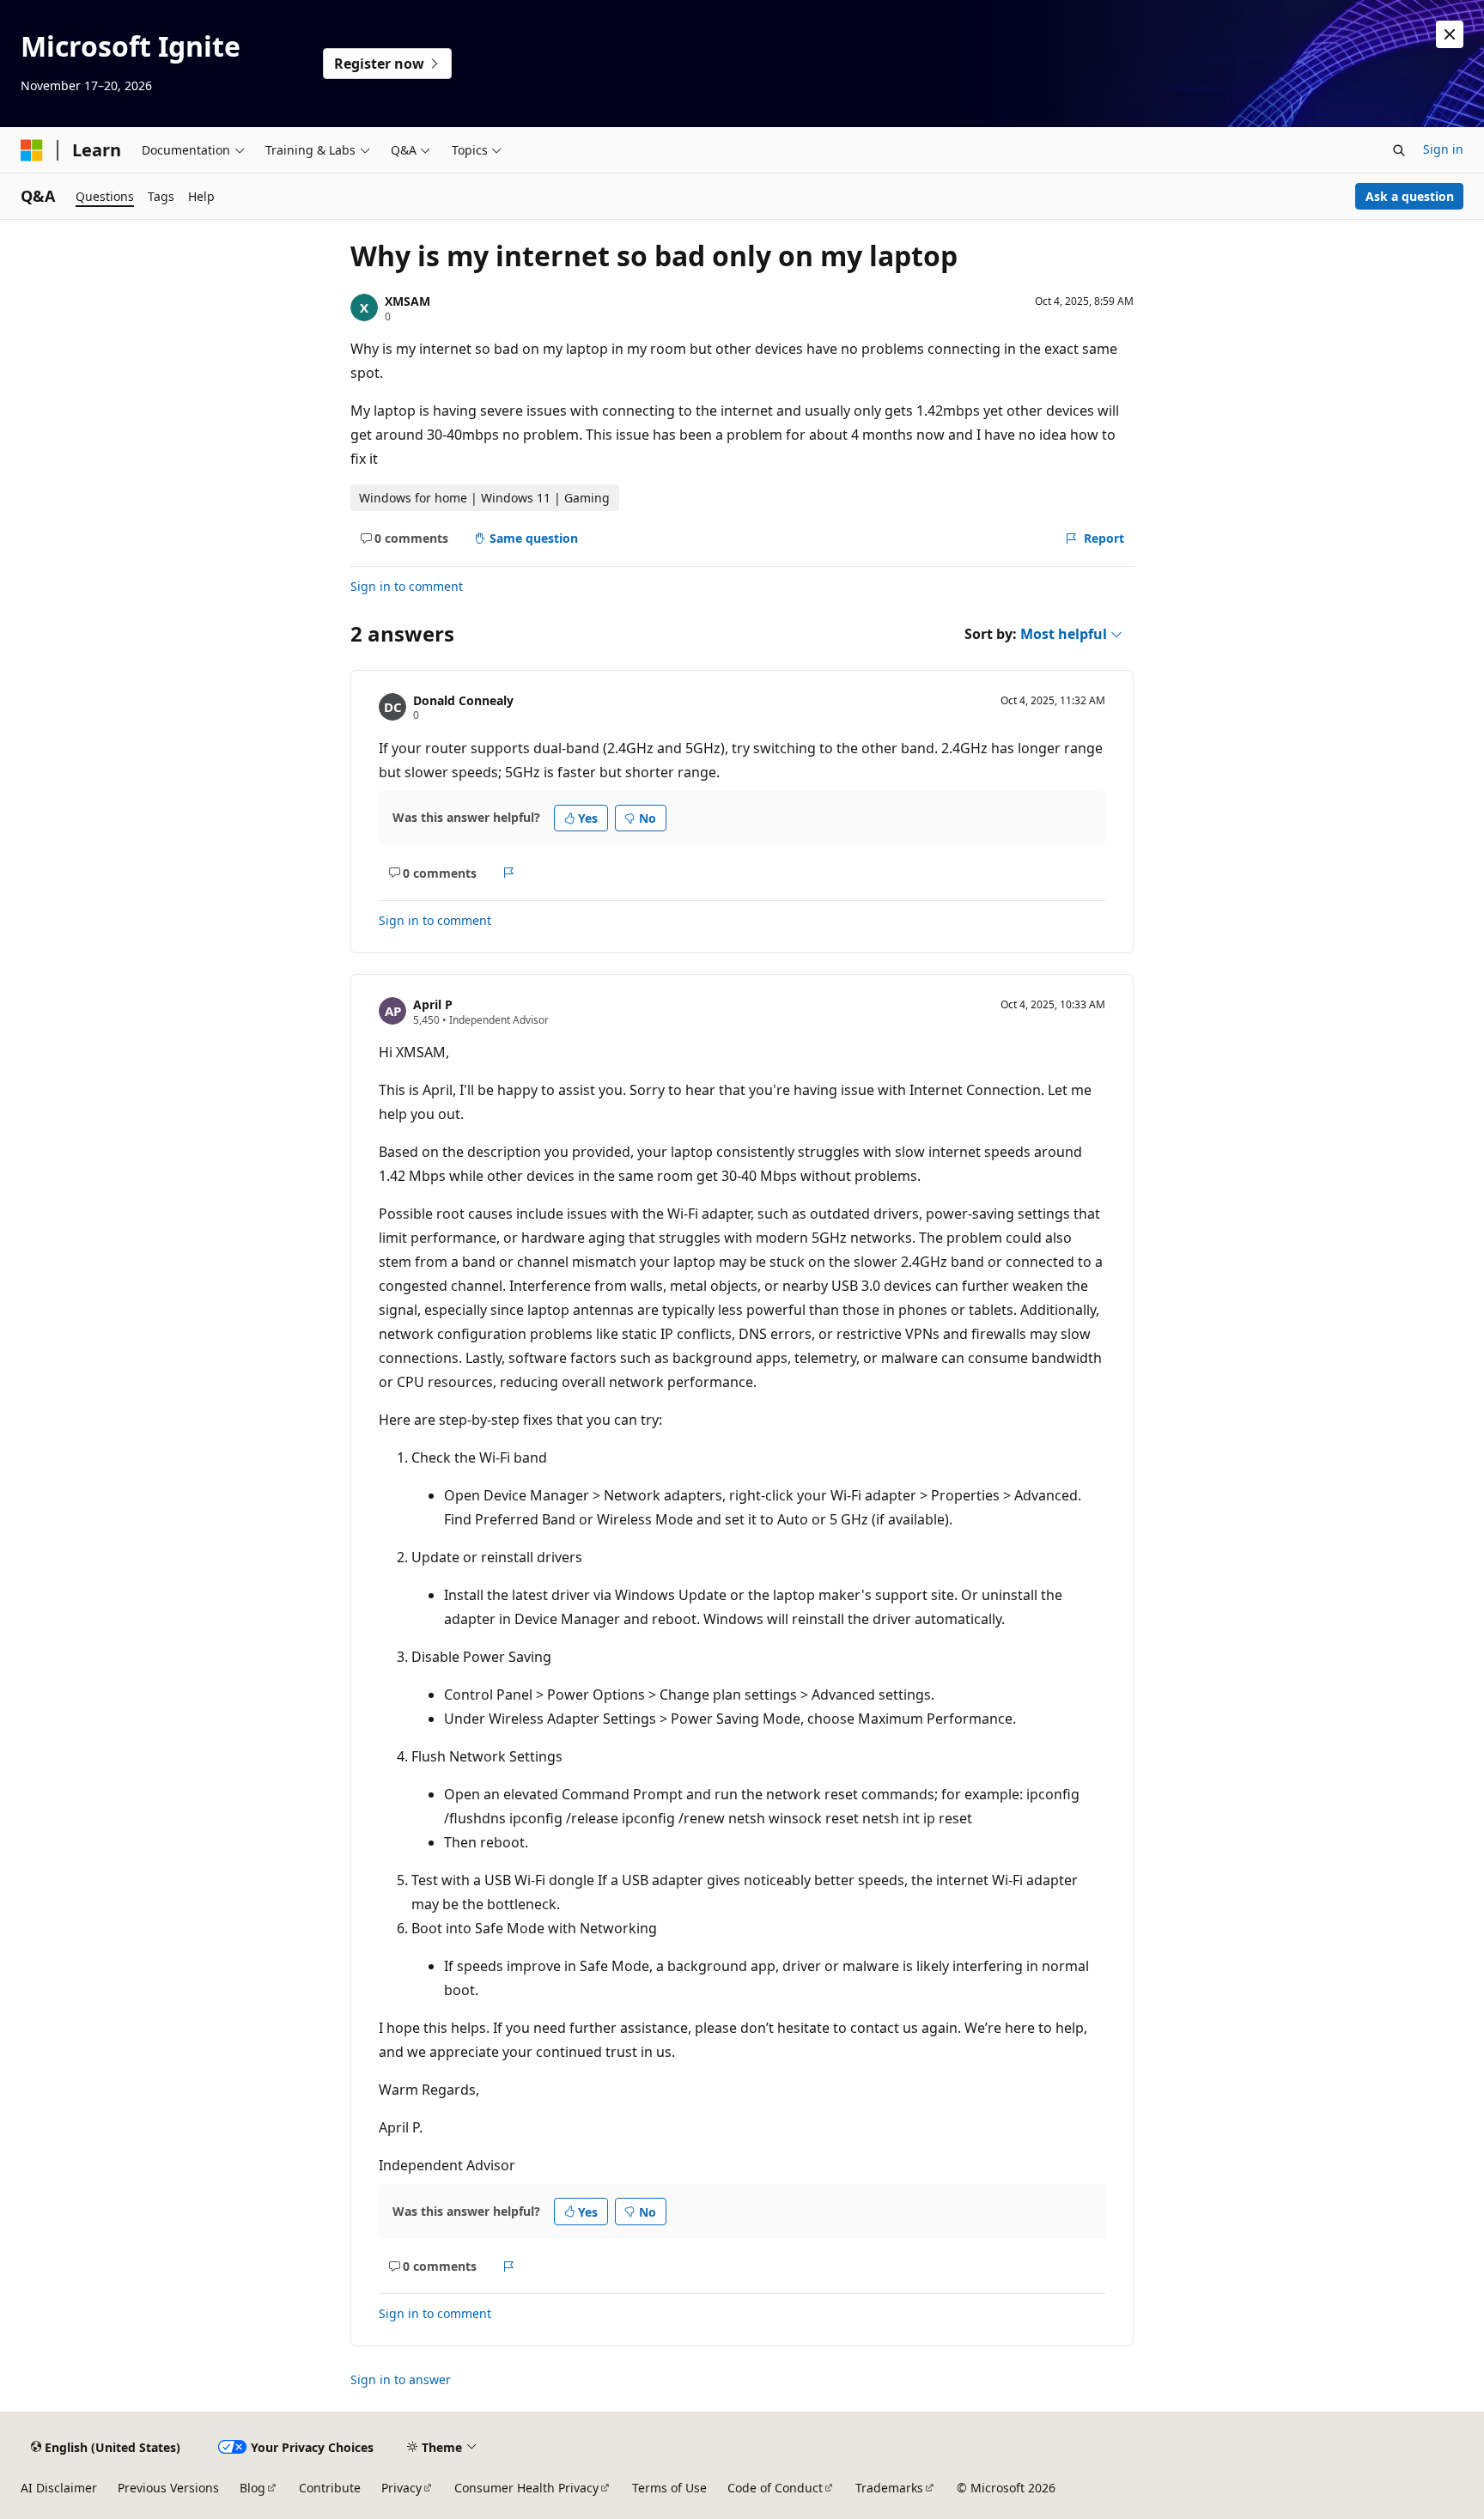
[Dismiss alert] (1450, 34)
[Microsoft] (32, 150)
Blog (252, 2488)
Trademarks (889, 2488)
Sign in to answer (401, 2379)
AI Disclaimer (59, 2488)
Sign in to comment (407, 586)
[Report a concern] (509, 873)
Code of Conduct (775, 2488)
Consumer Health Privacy (526, 2488)
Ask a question (1410, 196)
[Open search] (1399, 150)
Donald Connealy (463, 700)
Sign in (1443, 149)
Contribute (330, 2488)
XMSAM (407, 301)
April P (433, 1004)
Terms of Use (669, 2488)
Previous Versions (168, 2488)
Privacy (401, 2488)
